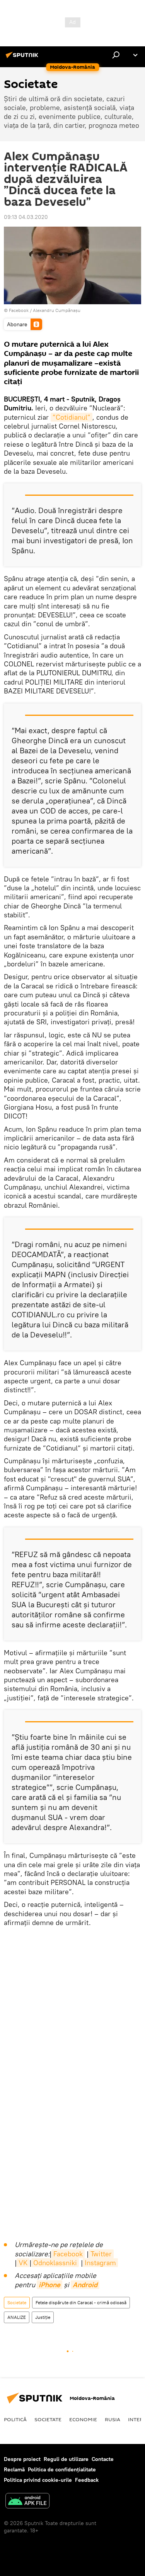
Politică (15, 2419)
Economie (83, 2419)
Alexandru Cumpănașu (57, 310)
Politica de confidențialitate (62, 2469)
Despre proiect (22, 2459)
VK (23, 2263)
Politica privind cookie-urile (38, 2480)
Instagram (100, 2263)
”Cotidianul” (72, 417)
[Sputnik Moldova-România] (23, 58)
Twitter (101, 2254)
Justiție (43, 2317)
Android (85, 2285)
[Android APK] (27, 2502)
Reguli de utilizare (66, 2459)
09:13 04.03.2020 (26, 217)
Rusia (113, 2419)
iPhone (49, 2285)
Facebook (68, 2254)
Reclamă (14, 2469)
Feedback (87, 2480)
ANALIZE (17, 2317)
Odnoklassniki (55, 2263)
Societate (17, 2302)
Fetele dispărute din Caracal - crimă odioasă (81, 2302)
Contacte (103, 2459)
